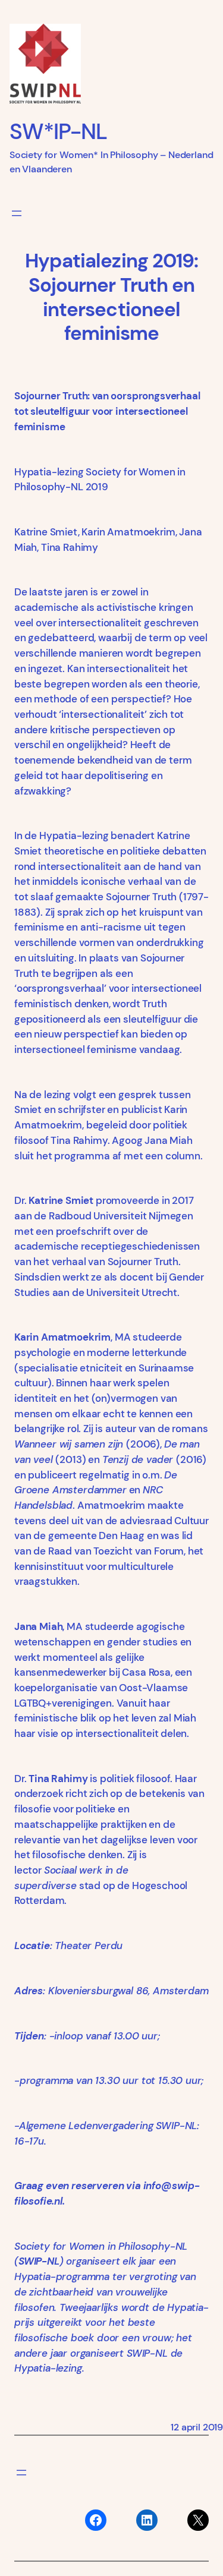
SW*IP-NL (58, 131)
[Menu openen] (17, 213)
